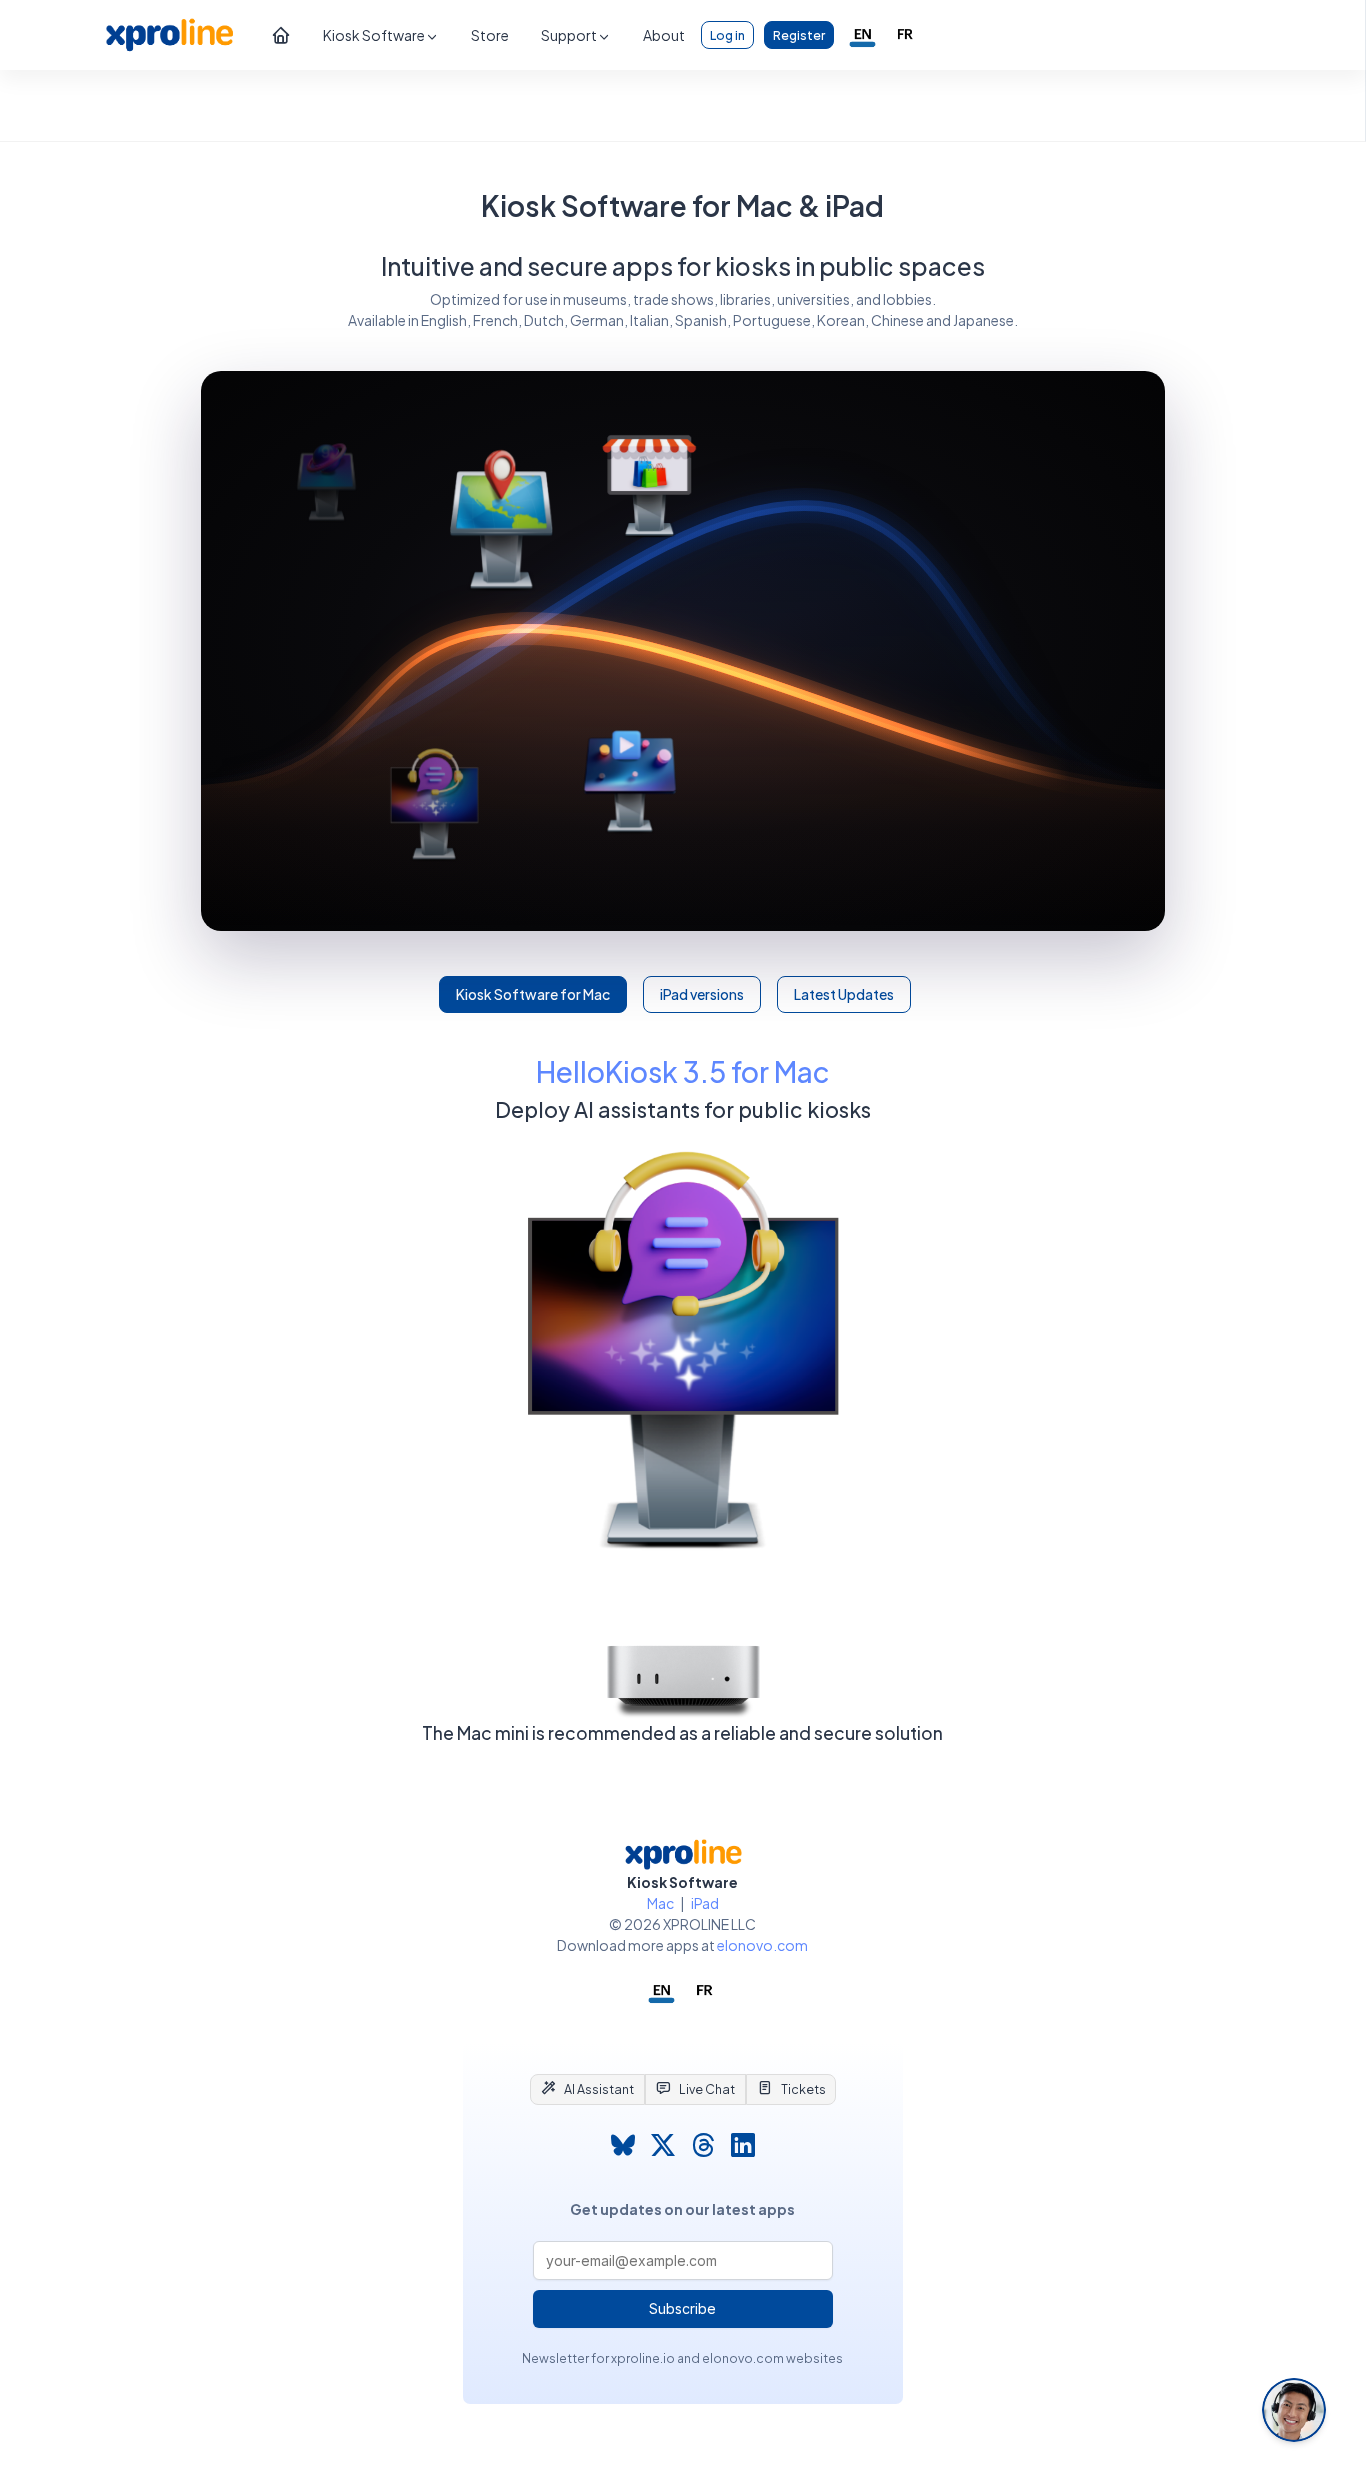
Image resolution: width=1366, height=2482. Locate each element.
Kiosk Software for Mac (533, 994)
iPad (705, 1903)
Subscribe (682, 2308)
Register (799, 35)
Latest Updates (844, 994)
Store (490, 35)
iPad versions (702, 994)
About (664, 35)
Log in (727, 35)
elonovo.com (762, 1945)
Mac (660, 1903)
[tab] (587, 2089)
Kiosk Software (374, 35)
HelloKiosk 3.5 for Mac (683, 1071)
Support (569, 35)
